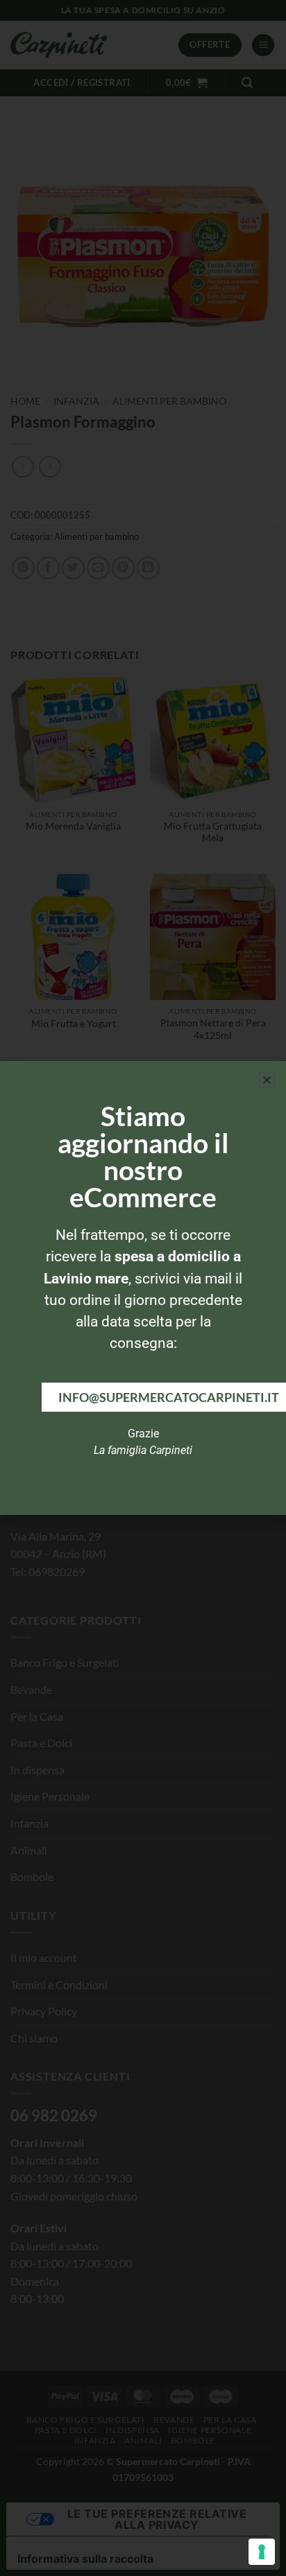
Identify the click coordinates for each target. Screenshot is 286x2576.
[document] (143, 1288)
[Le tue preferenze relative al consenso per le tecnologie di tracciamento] (262, 2552)
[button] (267, 1080)
